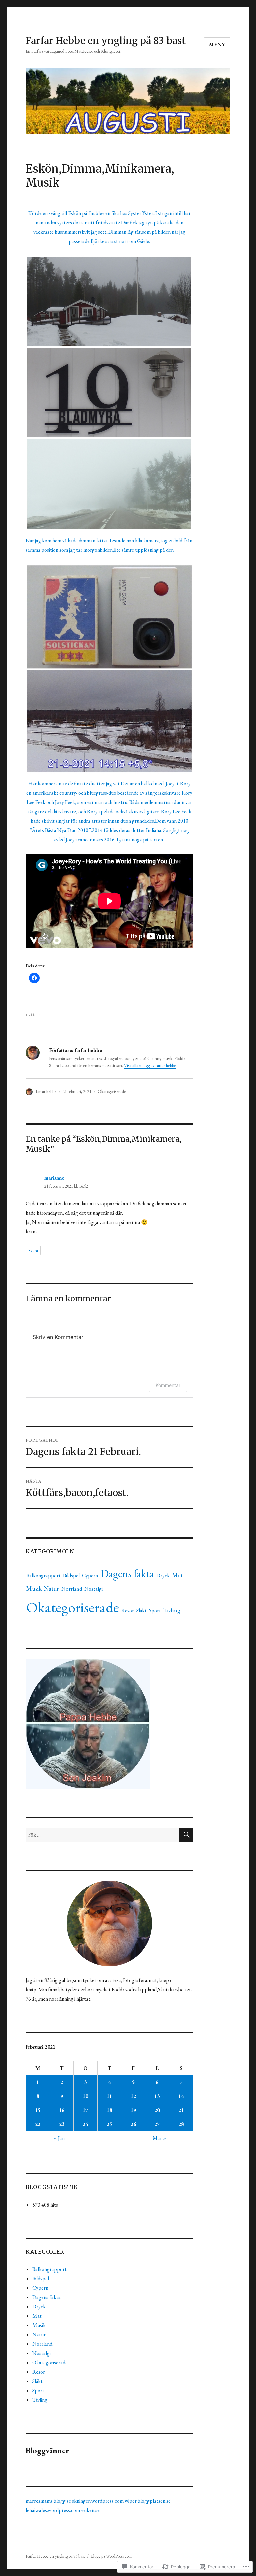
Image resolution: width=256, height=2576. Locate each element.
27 (157, 2124)
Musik (34, 1589)
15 (38, 2110)
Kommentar (168, 1385)
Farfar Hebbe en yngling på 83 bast (106, 41)
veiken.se (90, 2510)
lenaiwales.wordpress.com (53, 2510)
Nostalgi (93, 1589)
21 (181, 2110)
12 (133, 2096)
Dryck (163, 1576)
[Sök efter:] (102, 1835)
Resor (128, 1611)
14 (181, 2096)
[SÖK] (186, 1835)
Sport (155, 1611)
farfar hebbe (46, 1092)
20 (157, 2110)
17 (85, 2110)
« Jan (59, 2138)
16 (62, 2110)
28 (181, 2124)
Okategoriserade (112, 1092)
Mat (177, 1575)
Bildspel (71, 1576)
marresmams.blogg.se (48, 2501)
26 (133, 2124)
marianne (54, 1178)
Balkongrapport (43, 1576)
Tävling (172, 1610)
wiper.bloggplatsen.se (148, 2501)
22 (38, 2124)
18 (109, 2110)
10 (85, 2096)
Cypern (90, 1576)
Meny (217, 45)
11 (109, 2096)
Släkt (141, 1611)
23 (62, 2124)
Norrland (72, 1589)
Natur (51, 1589)
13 (157, 2096)
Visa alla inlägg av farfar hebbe (150, 1066)
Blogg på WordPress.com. (112, 2556)
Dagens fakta (127, 1574)
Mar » (159, 2138)
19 (133, 2110)
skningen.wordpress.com (98, 2501)
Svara (33, 1250)
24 (85, 2124)
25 (109, 2124)
